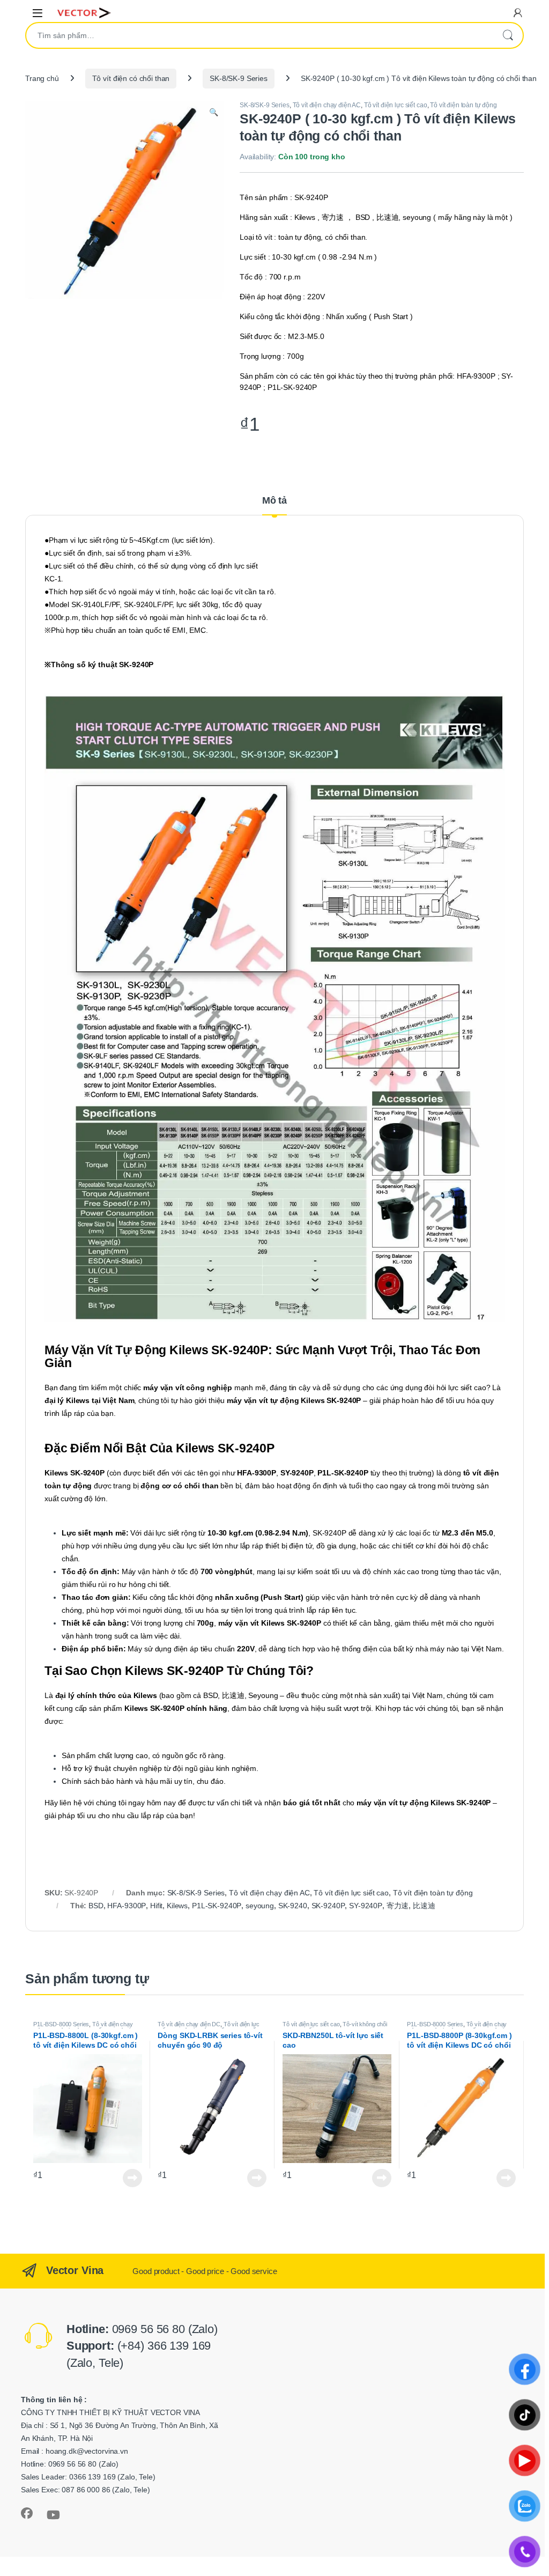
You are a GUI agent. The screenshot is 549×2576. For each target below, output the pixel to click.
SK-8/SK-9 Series (239, 78)
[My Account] (518, 13)
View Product (129, 2178)
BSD (96, 1906)
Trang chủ (42, 78)
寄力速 (398, 1906)
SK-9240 (293, 1906)
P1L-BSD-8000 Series (61, 2024)
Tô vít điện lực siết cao (396, 105)
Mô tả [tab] (274, 501)
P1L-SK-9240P (217, 1906)
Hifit (156, 1906)
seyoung (260, 1906)
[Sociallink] (27, 2513)
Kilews (177, 1906)
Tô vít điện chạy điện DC (189, 2024)
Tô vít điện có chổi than (131, 78)
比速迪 (424, 1906)
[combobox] (259, 35)
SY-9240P (366, 1906)
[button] (214, 113)
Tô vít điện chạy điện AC (327, 105)
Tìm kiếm (508, 35)
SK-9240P (328, 1906)
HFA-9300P (127, 1906)
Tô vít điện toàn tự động (463, 105)
